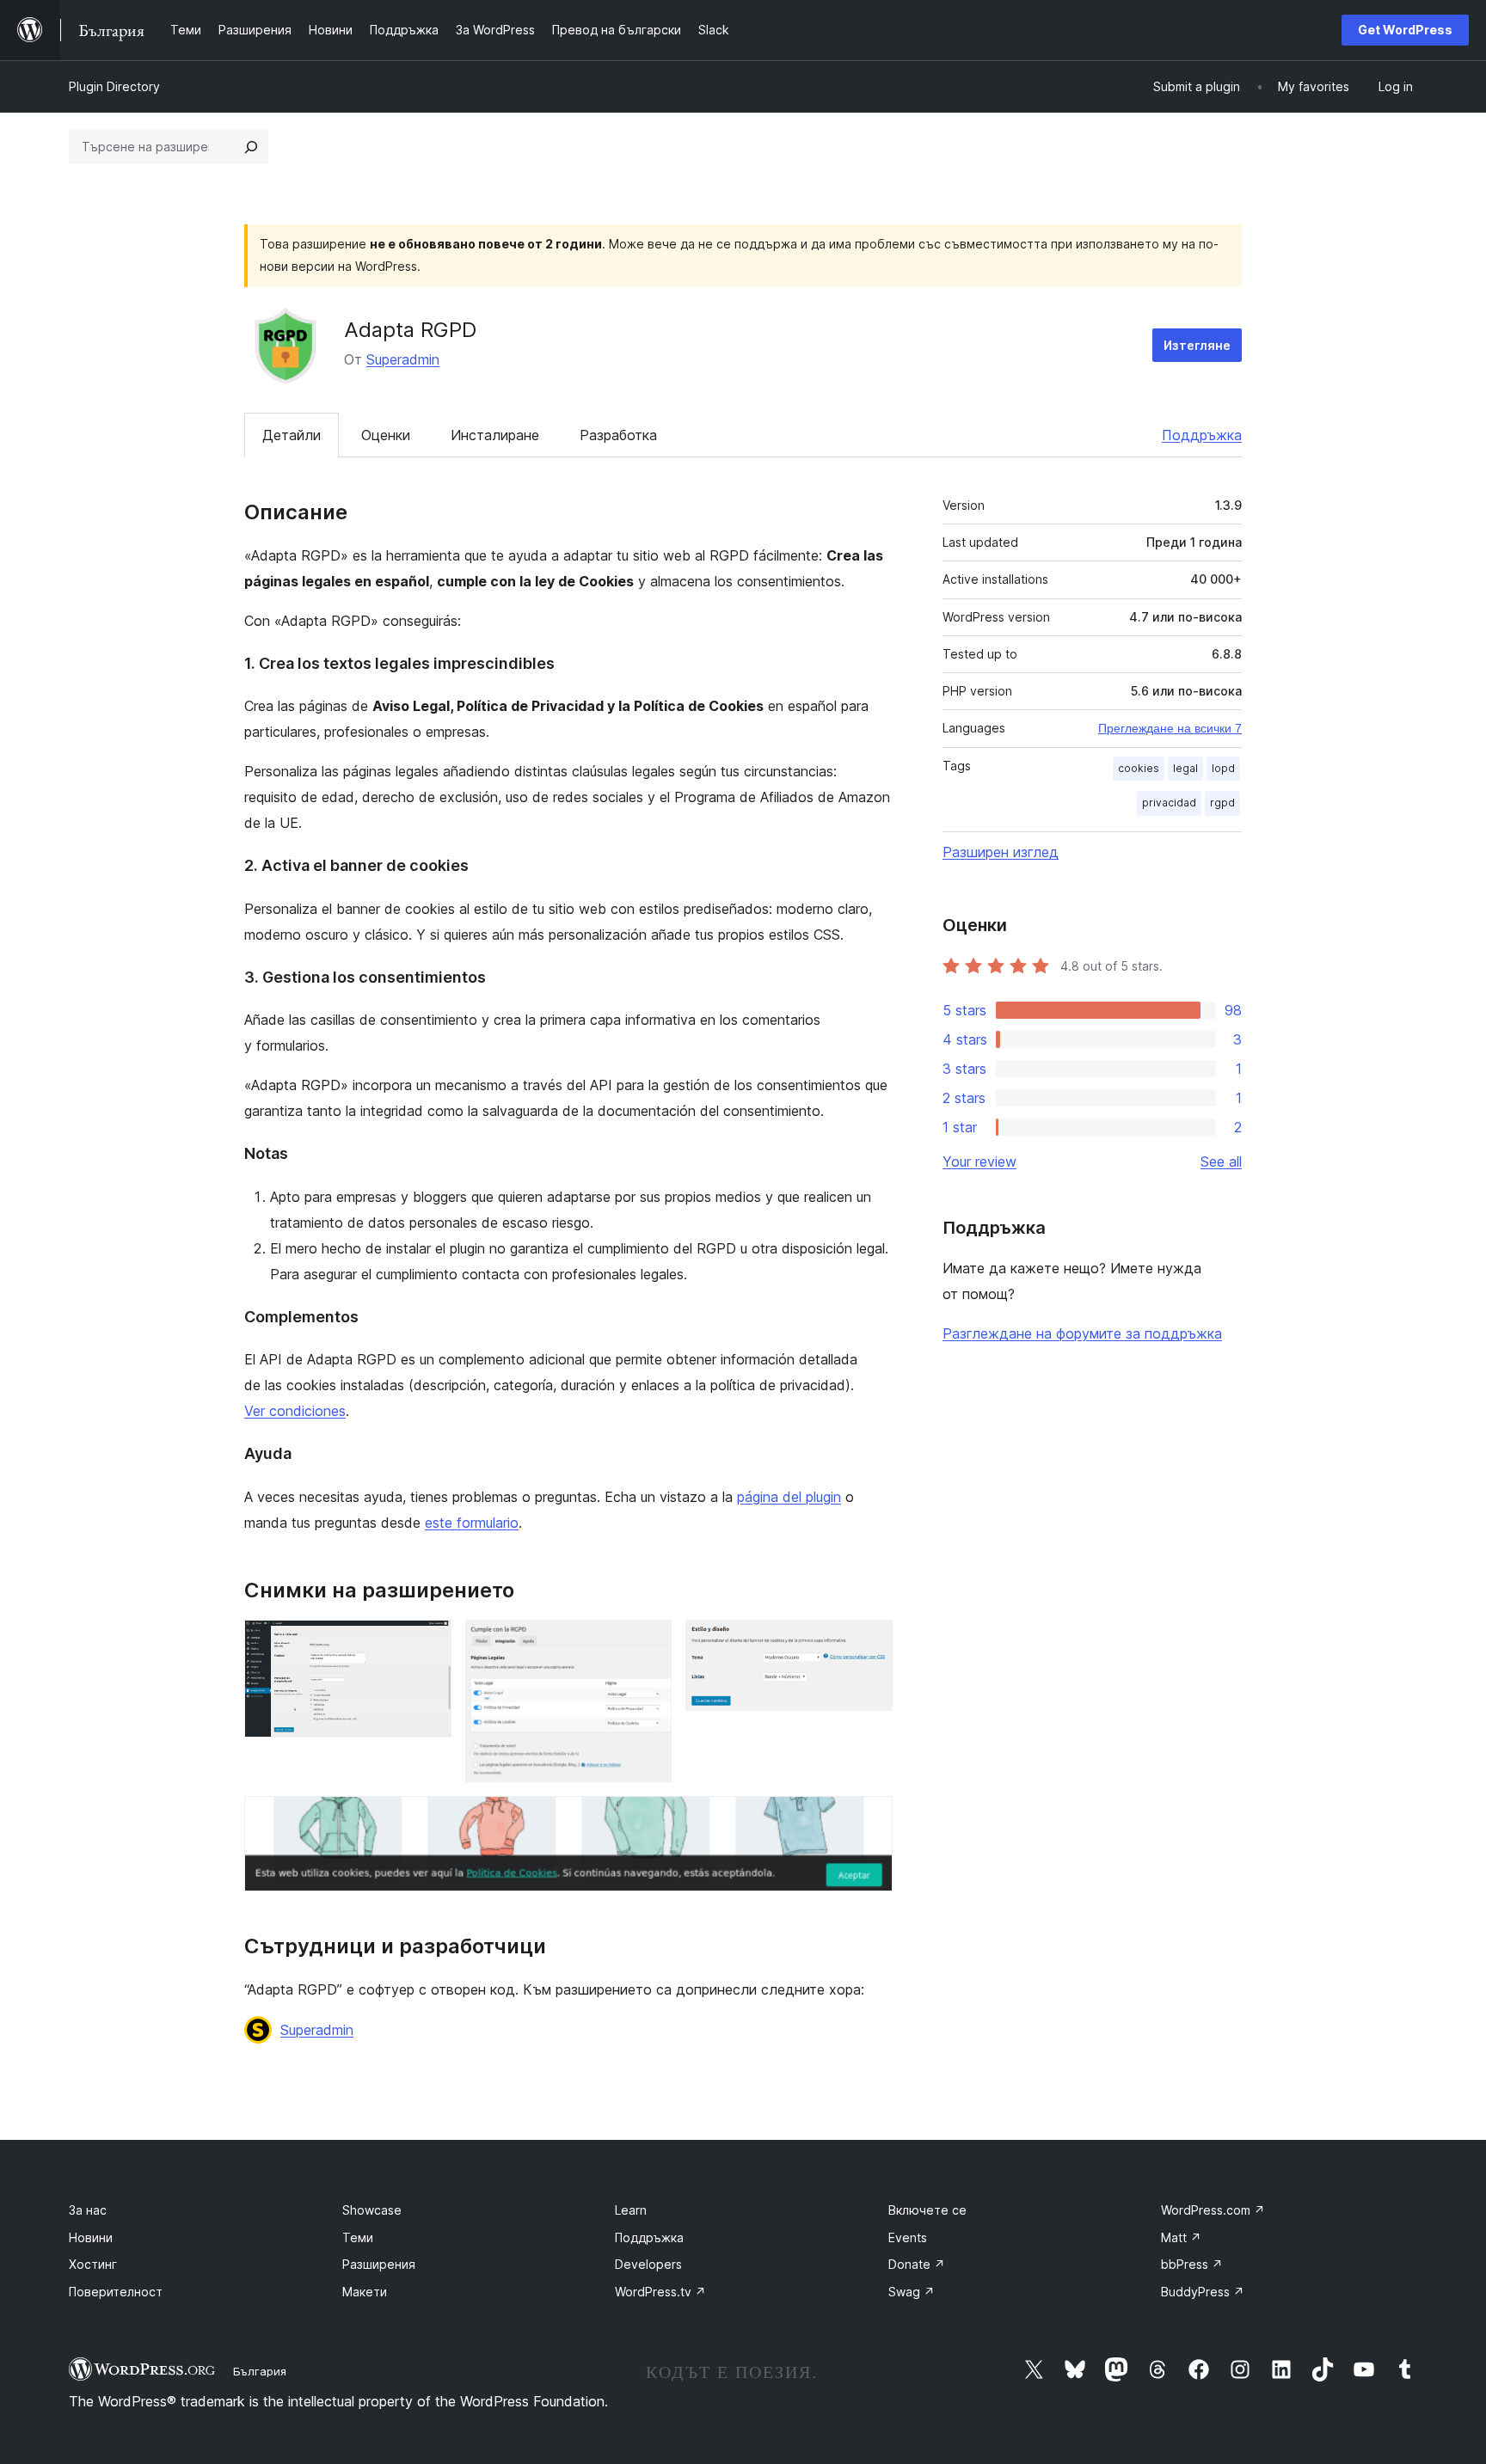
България (260, 2371)
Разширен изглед (1001, 852)
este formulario (472, 1523)
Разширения (379, 2264)
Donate (917, 2264)
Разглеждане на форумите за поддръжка (1082, 1333)
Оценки (386, 435)
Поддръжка (1202, 435)
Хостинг (93, 2264)
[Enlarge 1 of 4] (428, 1643)
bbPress (1192, 2264)
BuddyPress (1203, 2292)
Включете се (927, 2210)
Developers (648, 2264)
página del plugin (789, 1497)
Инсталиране (495, 435)
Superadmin (403, 359)
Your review (979, 1162)
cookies (1139, 768)
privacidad (1169, 803)
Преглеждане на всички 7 (1170, 728)
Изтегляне (1197, 345)
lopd (1223, 768)
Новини (91, 2237)
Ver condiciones (295, 1411)
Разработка (618, 435)
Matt (1181, 2237)
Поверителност (116, 2292)
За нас (88, 2210)
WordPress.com (1213, 2210)
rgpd (1222, 803)
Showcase (372, 2210)
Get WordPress (1405, 30)
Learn (631, 2210)
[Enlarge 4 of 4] (869, 1819)
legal (1185, 768)
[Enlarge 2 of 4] (648, 1643)
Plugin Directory (114, 86)
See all (1221, 1162)
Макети (365, 2292)
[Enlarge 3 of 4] (869, 1643)
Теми (358, 2237)
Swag (912, 2292)
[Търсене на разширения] (251, 147)
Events (908, 2237)
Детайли (292, 435)
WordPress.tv (660, 2292)
